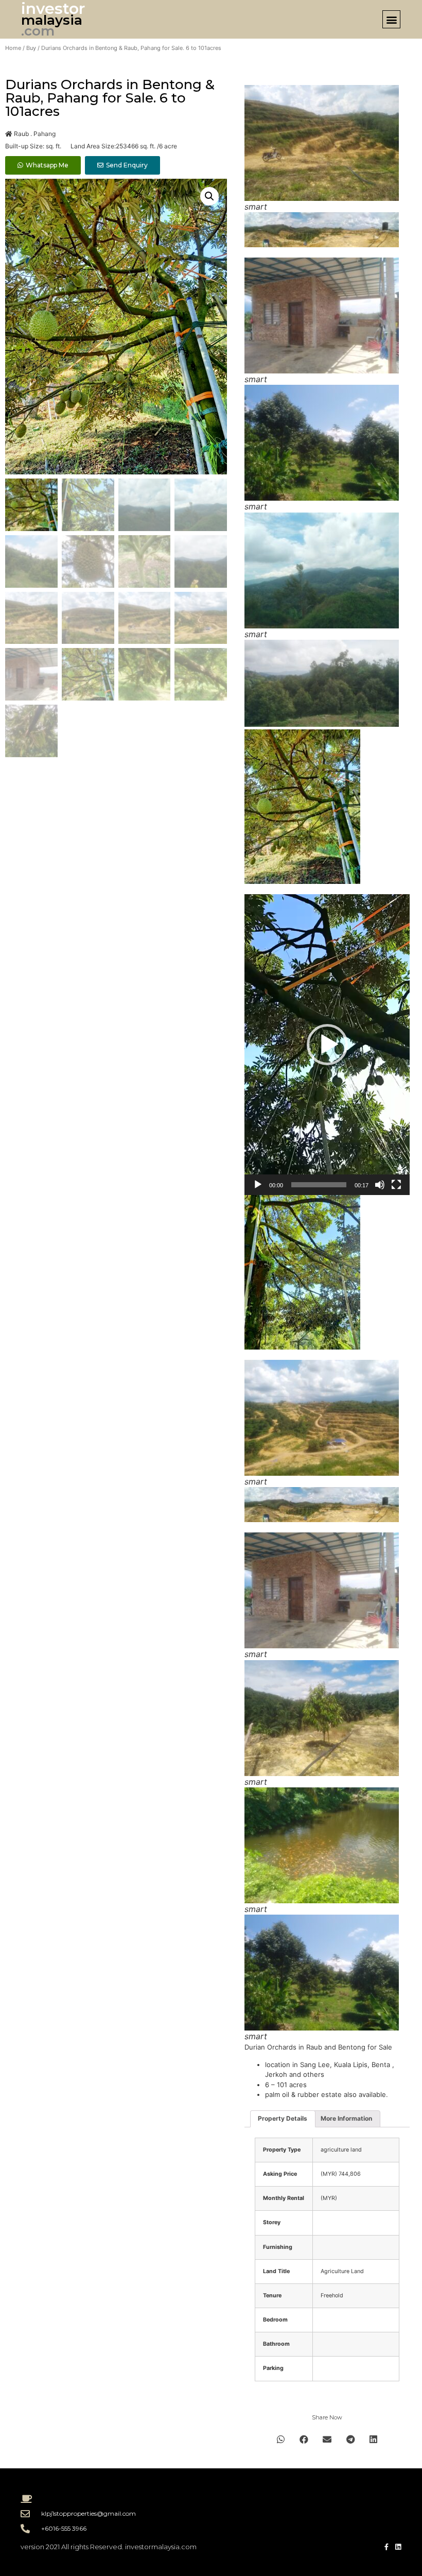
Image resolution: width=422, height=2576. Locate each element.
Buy (31, 48)
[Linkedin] (398, 2547)
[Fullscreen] (396, 1185)
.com (38, 31)
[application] (327, 1045)
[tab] (283, 2119)
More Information (346, 2118)
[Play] (258, 1185)
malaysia (52, 20)
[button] (391, 19)
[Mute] (380, 1185)
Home (13, 48)
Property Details (283, 2118)
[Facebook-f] (386, 2547)
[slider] (319, 1185)
